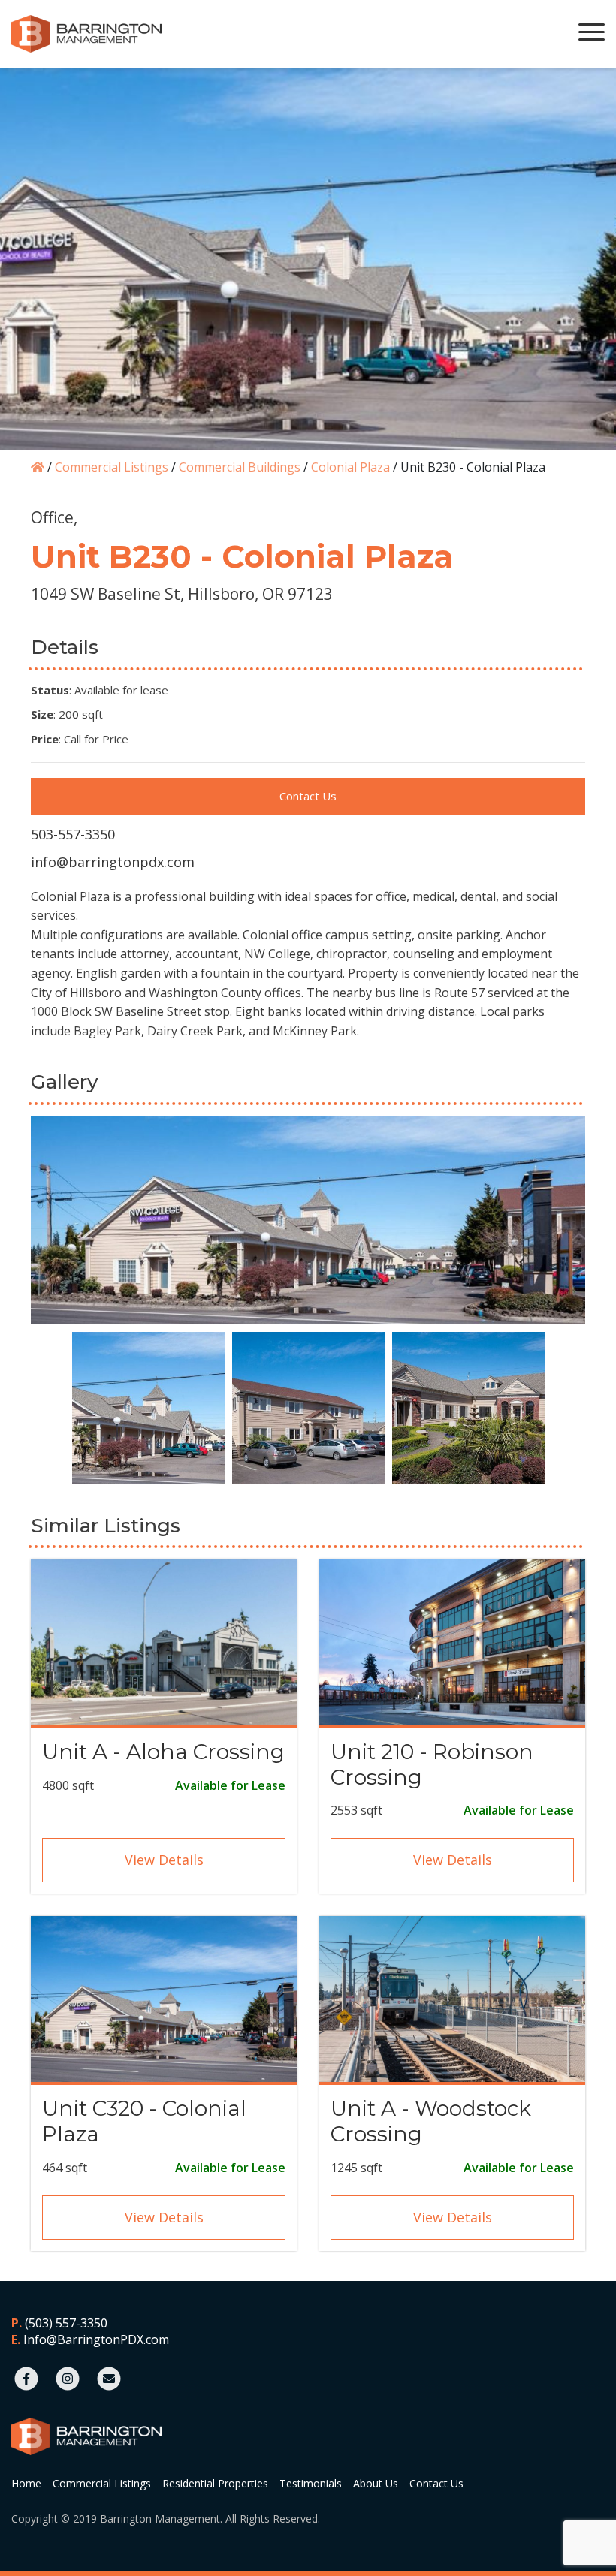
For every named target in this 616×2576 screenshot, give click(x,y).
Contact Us (308, 796)
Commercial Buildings (240, 467)
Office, (54, 517)
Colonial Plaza (350, 467)
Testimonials (311, 2483)
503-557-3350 (73, 834)
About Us (376, 2483)
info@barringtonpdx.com (113, 862)
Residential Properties (215, 2483)
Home (26, 2483)
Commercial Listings (112, 467)
